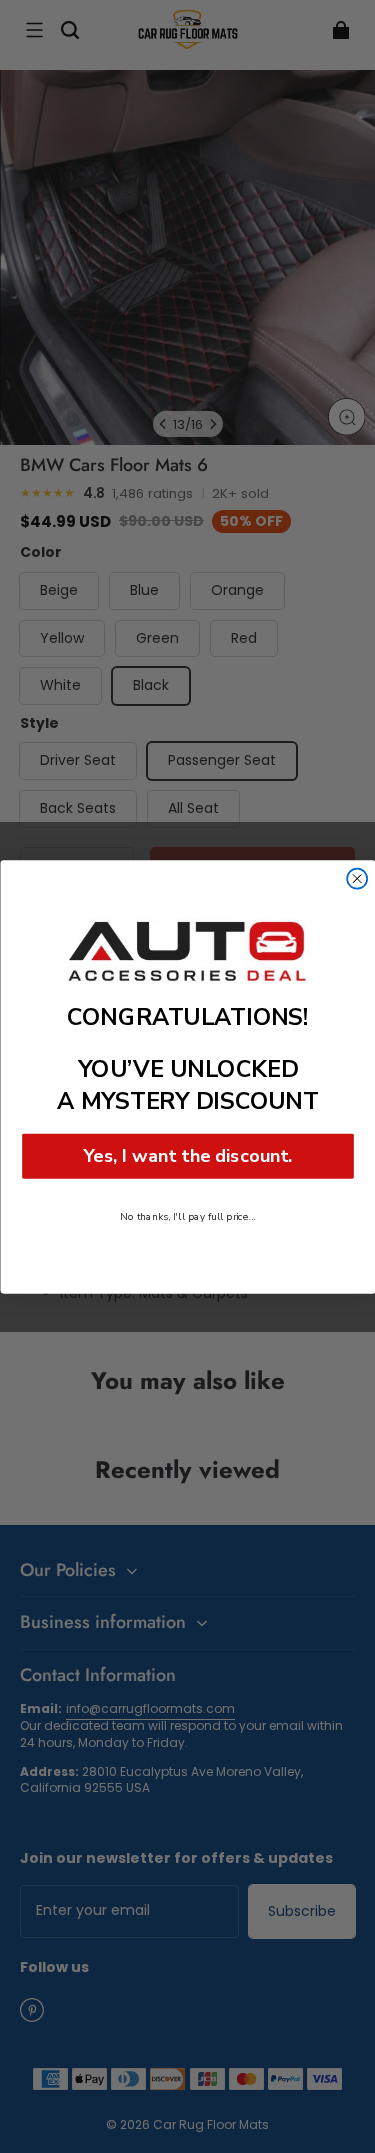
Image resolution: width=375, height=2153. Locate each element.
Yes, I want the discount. (187, 1155)
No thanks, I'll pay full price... (188, 1215)
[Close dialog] (357, 878)
